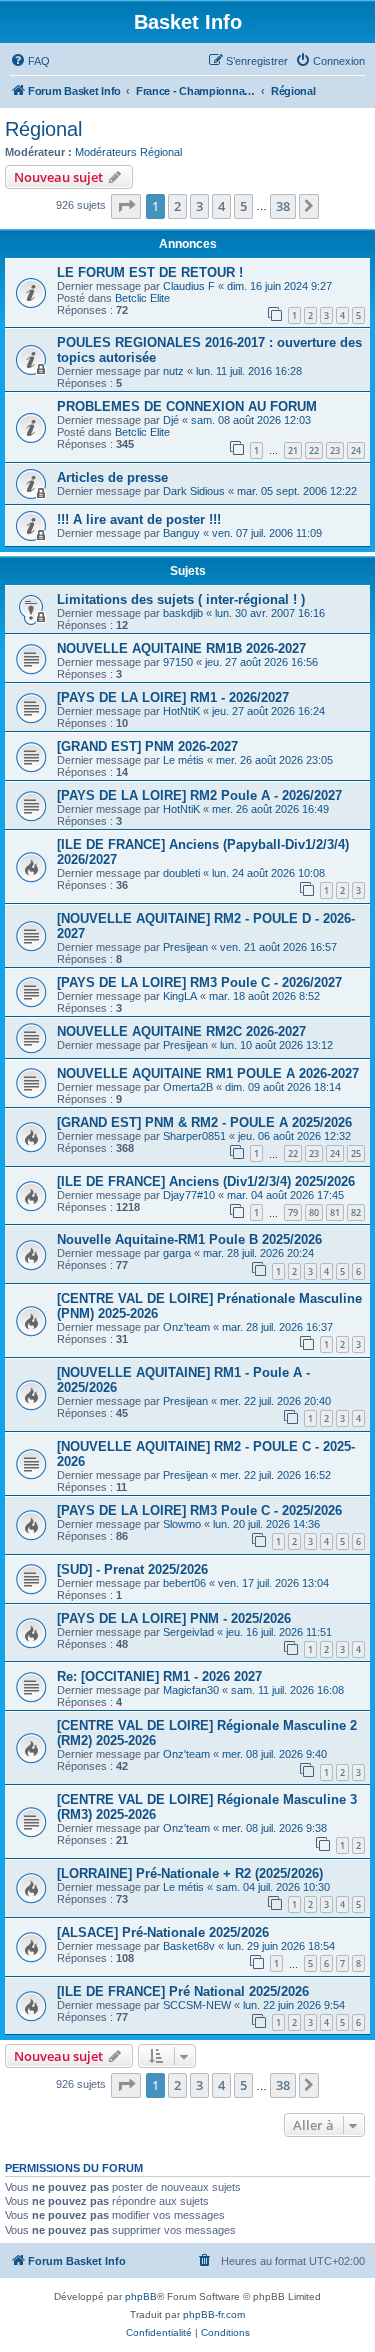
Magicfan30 (191, 1690)
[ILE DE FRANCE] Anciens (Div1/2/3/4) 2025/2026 (206, 1181)
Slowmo (182, 1524)
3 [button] (199, 206)
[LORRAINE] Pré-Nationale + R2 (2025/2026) (190, 1873)
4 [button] (221, 206)
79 (293, 1212)
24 (356, 450)
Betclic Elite (142, 298)
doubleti (181, 873)
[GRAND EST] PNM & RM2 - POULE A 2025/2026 (204, 1122)
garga (177, 1253)
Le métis (183, 760)
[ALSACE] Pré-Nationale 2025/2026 (163, 1932)
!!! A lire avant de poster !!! (139, 519)
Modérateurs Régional (128, 152)
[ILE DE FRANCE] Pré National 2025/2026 (183, 1991)
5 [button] (243, 206)
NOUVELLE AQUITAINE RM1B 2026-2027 (181, 648)
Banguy (181, 533)
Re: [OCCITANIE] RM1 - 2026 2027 (159, 1676)
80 (314, 1212)
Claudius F (189, 286)
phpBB (141, 2296)
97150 (178, 662)
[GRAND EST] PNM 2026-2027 (147, 746)
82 (356, 1212)
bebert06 (184, 1583)
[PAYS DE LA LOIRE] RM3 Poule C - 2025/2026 (199, 1510)
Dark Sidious (194, 491)
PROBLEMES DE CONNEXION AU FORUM (187, 406)
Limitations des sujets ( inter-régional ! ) (181, 599)
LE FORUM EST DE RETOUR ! (150, 272)
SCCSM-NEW (197, 2005)
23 (335, 450)
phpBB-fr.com (214, 2314)
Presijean (185, 947)
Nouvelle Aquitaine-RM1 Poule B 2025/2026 (189, 1239)
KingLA (180, 996)
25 (356, 1153)
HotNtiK (181, 711)
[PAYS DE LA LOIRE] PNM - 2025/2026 (174, 1618)
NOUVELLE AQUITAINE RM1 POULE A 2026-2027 (208, 1073)
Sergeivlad (188, 1632)
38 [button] (283, 206)
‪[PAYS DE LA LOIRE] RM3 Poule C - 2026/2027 (199, 982)
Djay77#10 (189, 1195)
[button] (126, 206)
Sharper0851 (194, 1136)
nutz (173, 371)
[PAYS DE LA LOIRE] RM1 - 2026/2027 (173, 697)
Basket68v (189, 1946)
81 (335, 1212)
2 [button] (177, 206)
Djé (171, 420)
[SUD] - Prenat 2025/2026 (132, 1569)
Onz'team (186, 1327)
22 (314, 450)
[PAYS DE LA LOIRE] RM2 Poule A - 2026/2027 (199, 795)
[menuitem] (30, 61)
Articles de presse (112, 477)
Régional (43, 129)
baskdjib (183, 613)
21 (293, 450)
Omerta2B (188, 1087)
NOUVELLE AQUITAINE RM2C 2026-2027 (181, 1031)
